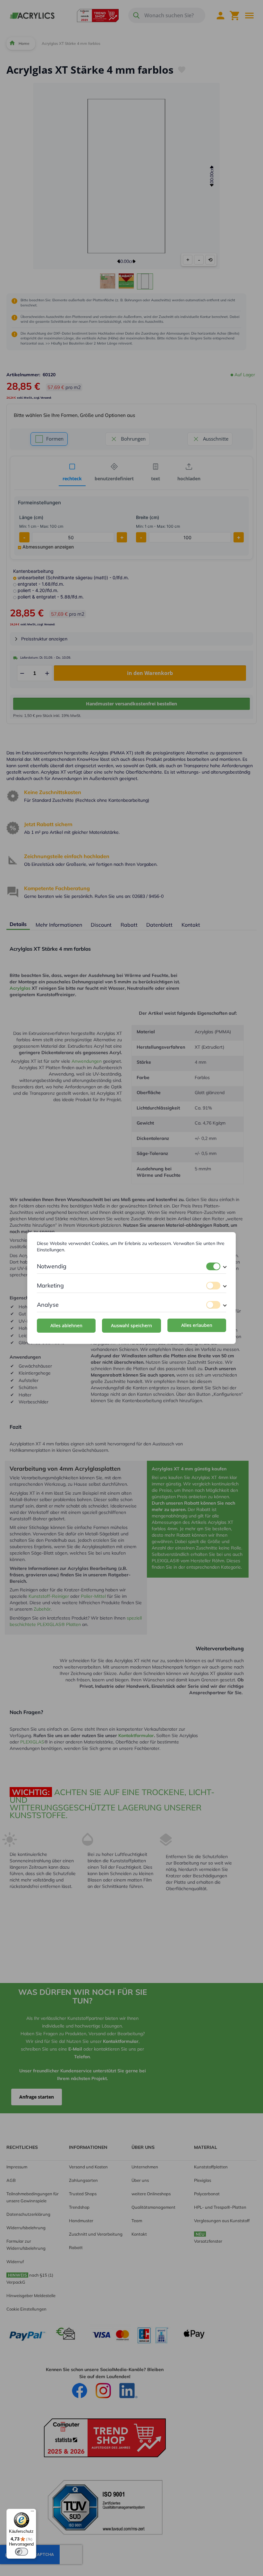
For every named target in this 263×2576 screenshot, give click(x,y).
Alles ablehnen (66, 1325)
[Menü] (32, 2513)
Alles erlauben (197, 1325)
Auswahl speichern (131, 1325)
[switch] (213, 1266)
